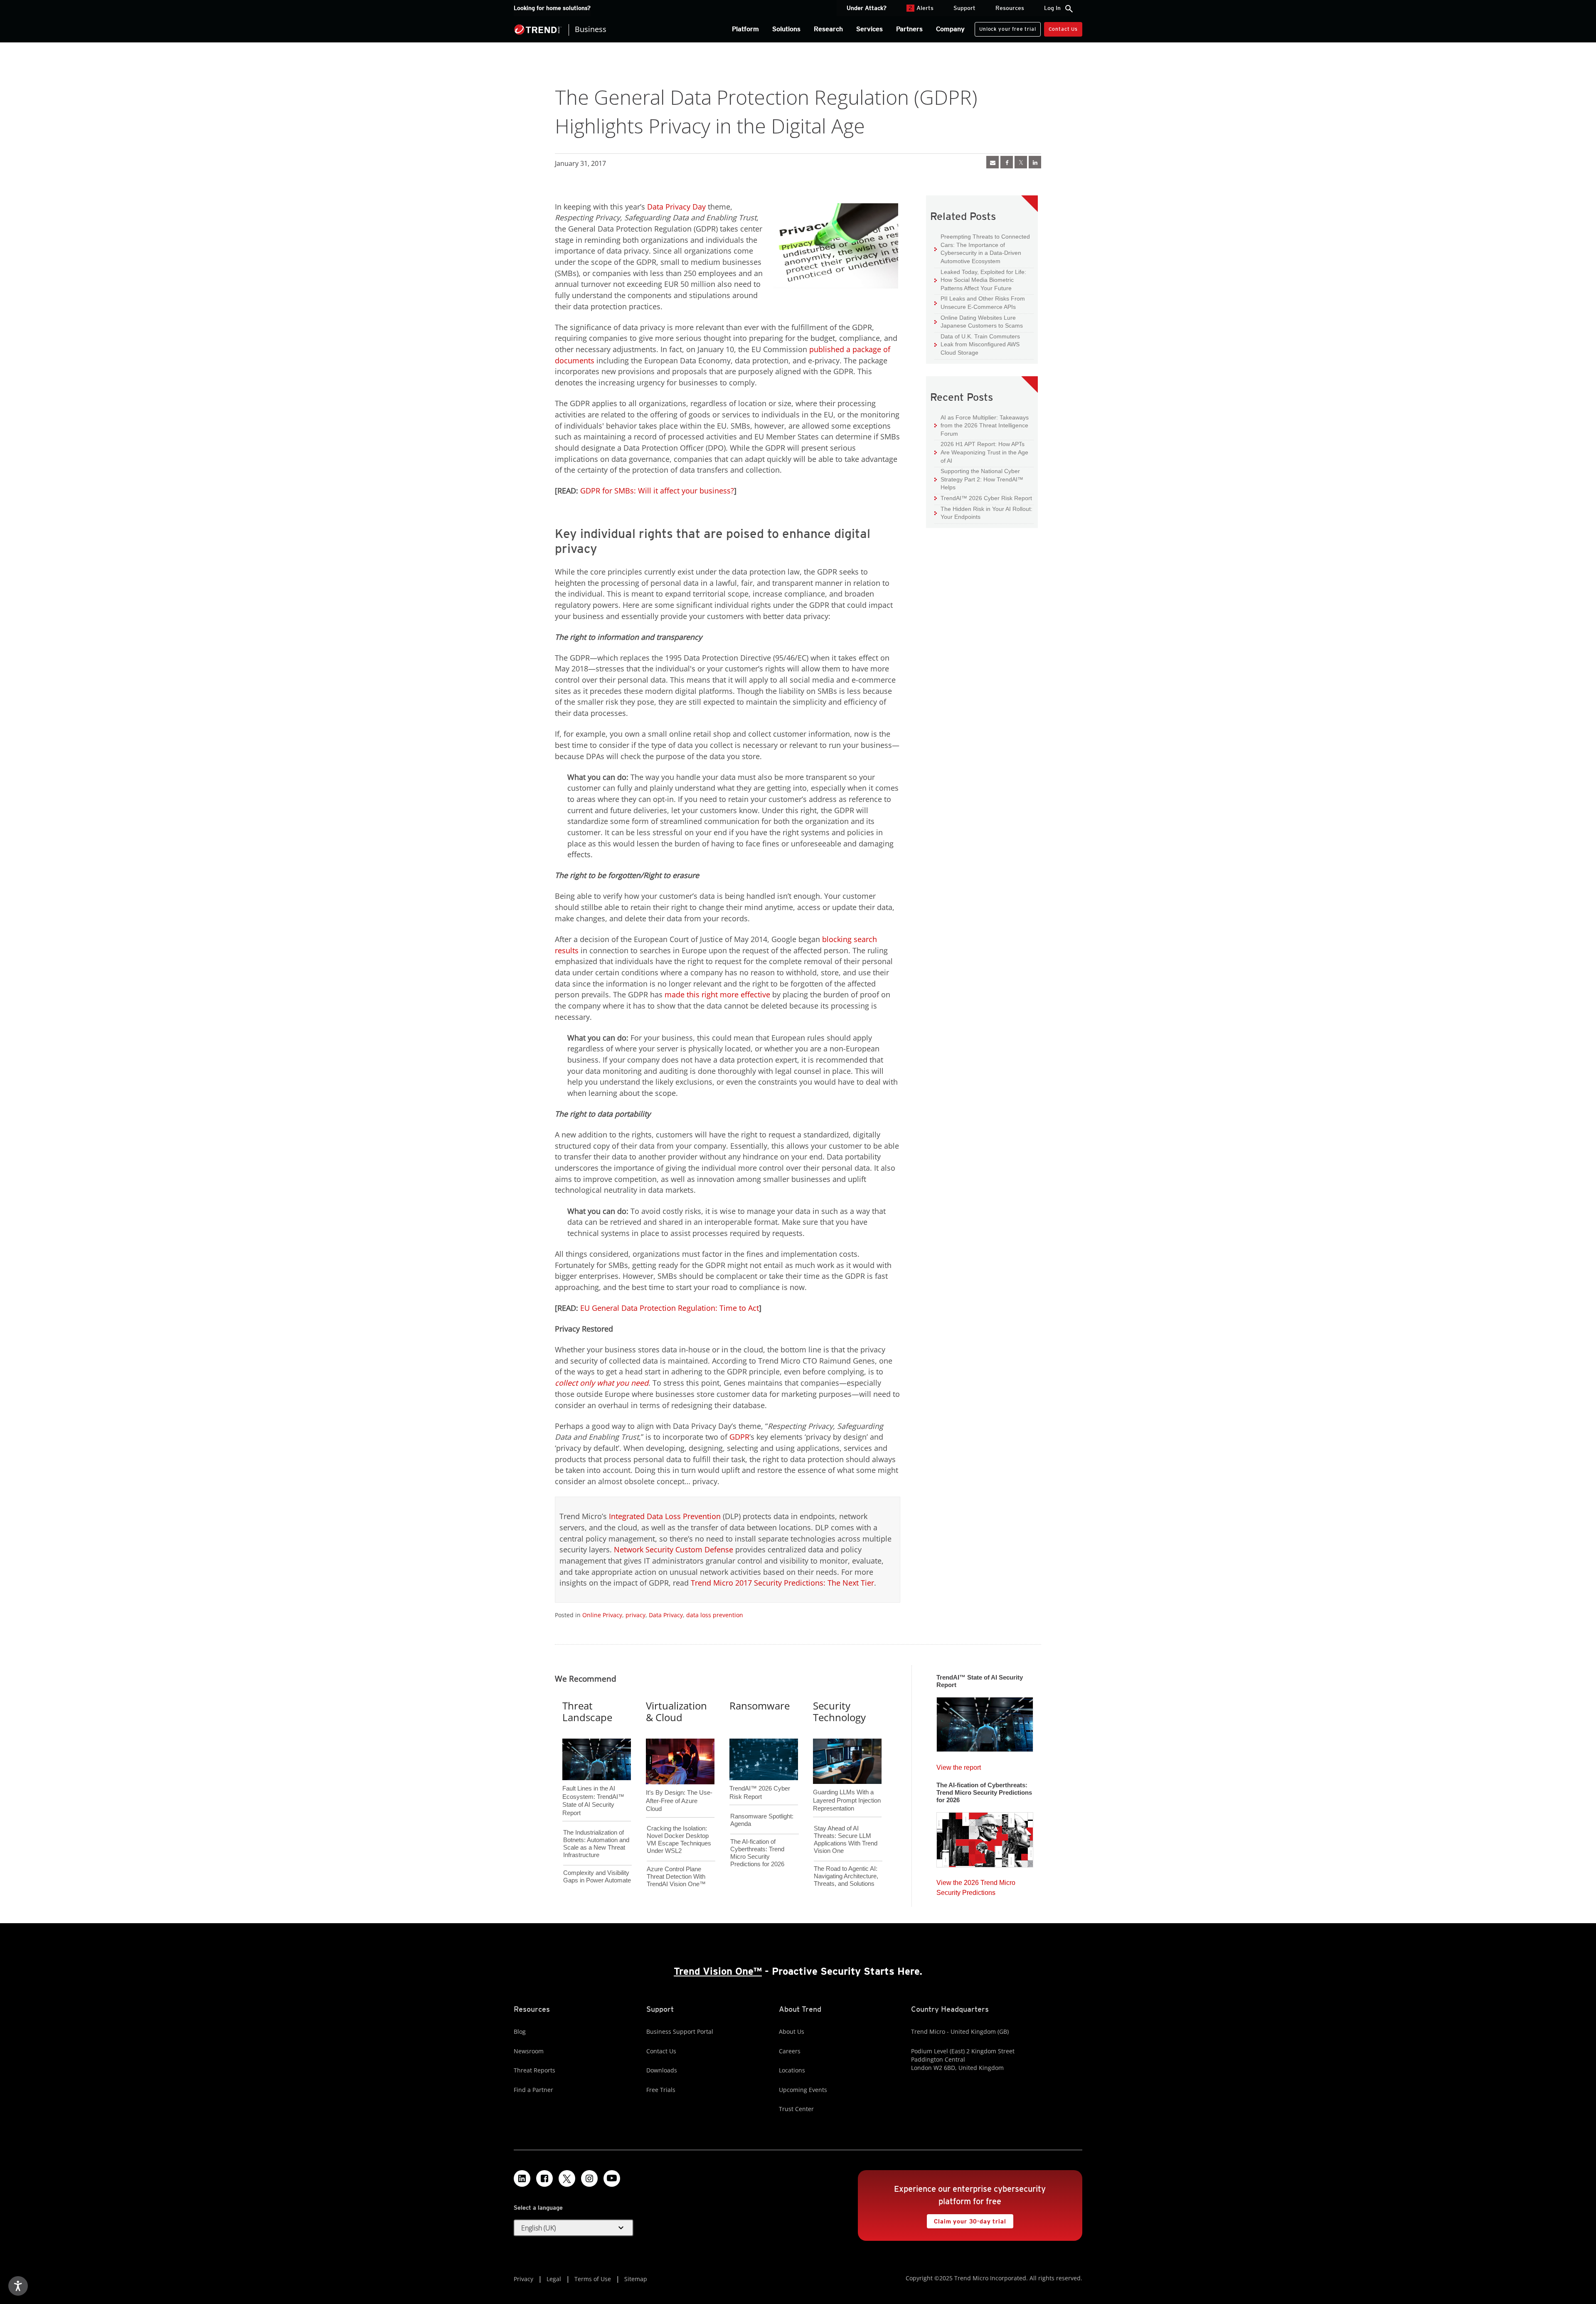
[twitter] (1021, 162)
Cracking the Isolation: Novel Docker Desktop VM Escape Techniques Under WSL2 (679, 1839)
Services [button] (869, 29)
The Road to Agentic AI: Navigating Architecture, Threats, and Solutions (846, 1876)
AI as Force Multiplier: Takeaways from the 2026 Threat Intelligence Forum (981, 425)
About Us (792, 2031)
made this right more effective (717, 994)
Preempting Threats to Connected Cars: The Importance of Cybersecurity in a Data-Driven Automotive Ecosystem (982, 249)
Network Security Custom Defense (674, 1549)
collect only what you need (602, 1383)
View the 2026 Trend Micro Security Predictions (976, 1886)
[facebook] (1007, 162)
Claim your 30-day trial (966, 2219)
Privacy (523, 2279)
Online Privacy (602, 1615)
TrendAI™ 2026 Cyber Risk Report (986, 498)
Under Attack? (867, 8)
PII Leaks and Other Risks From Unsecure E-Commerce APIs (980, 302)
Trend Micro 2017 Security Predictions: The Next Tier (782, 1583)
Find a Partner (533, 2090)
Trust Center (796, 2109)
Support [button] (964, 8)
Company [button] (950, 29)
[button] (574, 2228)
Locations (792, 2070)
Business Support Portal (680, 2031)
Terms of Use (593, 2279)
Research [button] (828, 29)
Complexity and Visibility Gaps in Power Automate (597, 1876)
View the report (959, 1765)
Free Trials (661, 2090)
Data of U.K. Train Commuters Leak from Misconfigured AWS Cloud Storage (977, 344)
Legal (554, 2279)
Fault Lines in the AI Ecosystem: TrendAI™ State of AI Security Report (593, 1787)
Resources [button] (1010, 8)
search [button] (1069, 9)
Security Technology (839, 1712)
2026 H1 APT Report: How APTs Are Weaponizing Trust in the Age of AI (981, 452)
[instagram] (589, 2178)
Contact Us (1063, 29)
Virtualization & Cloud (676, 1712)
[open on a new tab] (567, 2178)
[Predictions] (985, 1837)
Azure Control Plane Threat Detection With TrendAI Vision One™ (676, 1876)
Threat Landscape (587, 1712)
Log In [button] (1052, 8)
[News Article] (993, 162)
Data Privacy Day (676, 207)
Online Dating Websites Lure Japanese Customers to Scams (979, 322)
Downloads (662, 2070)
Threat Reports (534, 2070)
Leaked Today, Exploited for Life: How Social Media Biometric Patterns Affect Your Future (980, 280)
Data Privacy (666, 1615)
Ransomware (760, 1706)
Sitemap (636, 2279)
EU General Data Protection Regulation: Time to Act (670, 1308)
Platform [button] (745, 29)
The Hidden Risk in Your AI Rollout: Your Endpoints (983, 513)
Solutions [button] (786, 29)
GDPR (739, 1437)
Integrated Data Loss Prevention (665, 1516)
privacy (635, 1615)
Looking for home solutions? (552, 8)
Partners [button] (909, 29)
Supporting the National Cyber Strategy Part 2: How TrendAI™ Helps (979, 479)
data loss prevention (715, 1615)
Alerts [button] (921, 8)
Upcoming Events (803, 2090)
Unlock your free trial (1005, 27)
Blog (520, 2031)
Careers (790, 2051)
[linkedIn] (1035, 162)
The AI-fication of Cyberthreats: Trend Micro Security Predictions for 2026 (757, 1853)
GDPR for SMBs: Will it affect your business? (657, 491)
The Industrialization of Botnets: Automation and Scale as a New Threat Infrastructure (596, 1844)
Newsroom (529, 2051)
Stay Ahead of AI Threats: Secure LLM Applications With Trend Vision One (846, 1839)
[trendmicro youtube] (612, 2178)
